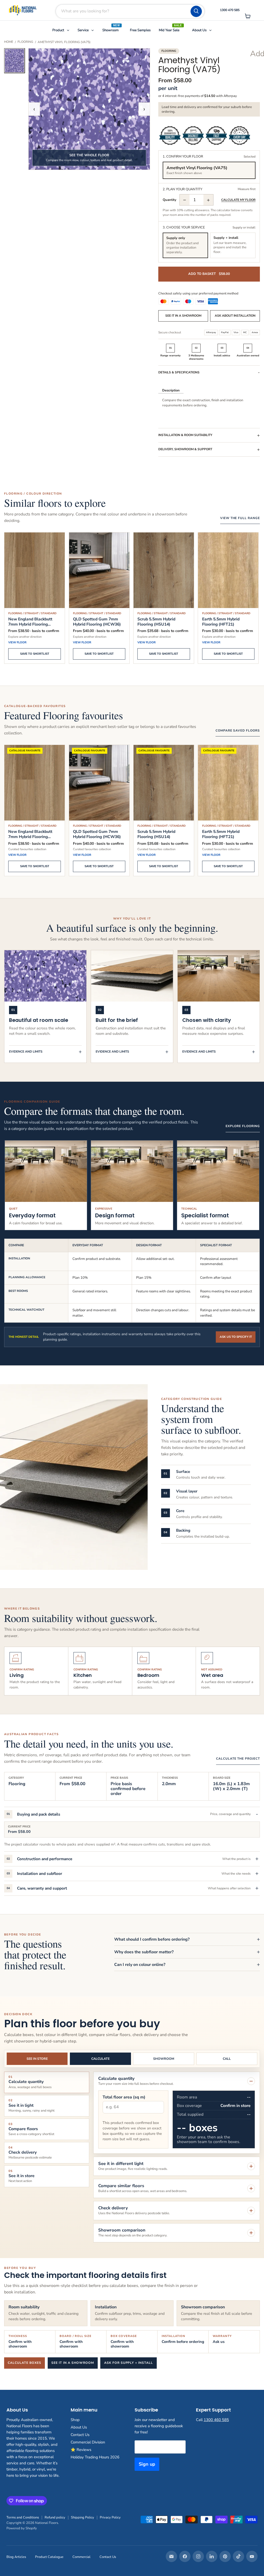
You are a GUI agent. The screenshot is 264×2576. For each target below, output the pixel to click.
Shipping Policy (82, 2517)
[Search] (196, 11)
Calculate (100, 2059)
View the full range (240, 518)
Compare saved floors (238, 731)
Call (227, 2059)
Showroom (164, 2059)
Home (9, 42)
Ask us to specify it (236, 1337)
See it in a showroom (183, 316)
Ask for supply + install (129, 2363)
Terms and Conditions (23, 2517)
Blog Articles (16, 2557)
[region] (132, 1006)
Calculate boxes (24, 2363)
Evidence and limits (26, 1052)
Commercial (81, 2557)
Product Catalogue (49, 2557)
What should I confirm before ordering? (152, 1939)
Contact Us (80, 2435)
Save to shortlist (35, 654)
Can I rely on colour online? (140, 1965)
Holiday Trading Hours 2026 (95, 2457)
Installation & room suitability (185, 435)
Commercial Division (88, 2442)
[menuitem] (61, 30)
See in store (37, 2059)
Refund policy (55, 2517)
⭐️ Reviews (81, 2450)
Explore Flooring (243, 1126)
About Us (79, 2427)
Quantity (170, 200)
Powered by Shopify (22, 2528)
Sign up (147, 2464)
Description (171, 390)
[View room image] (14, 61)
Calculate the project (238, 1759)
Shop (75, 2420)
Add (255, 54)
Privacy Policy (110, 2517)
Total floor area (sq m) (124, 2097)
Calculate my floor (238, 200)
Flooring (25, 42)
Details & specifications (179, 372)
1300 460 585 (216, 2420)
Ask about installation (235, 316)
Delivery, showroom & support (185, 449)
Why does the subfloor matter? (144, 1952)
